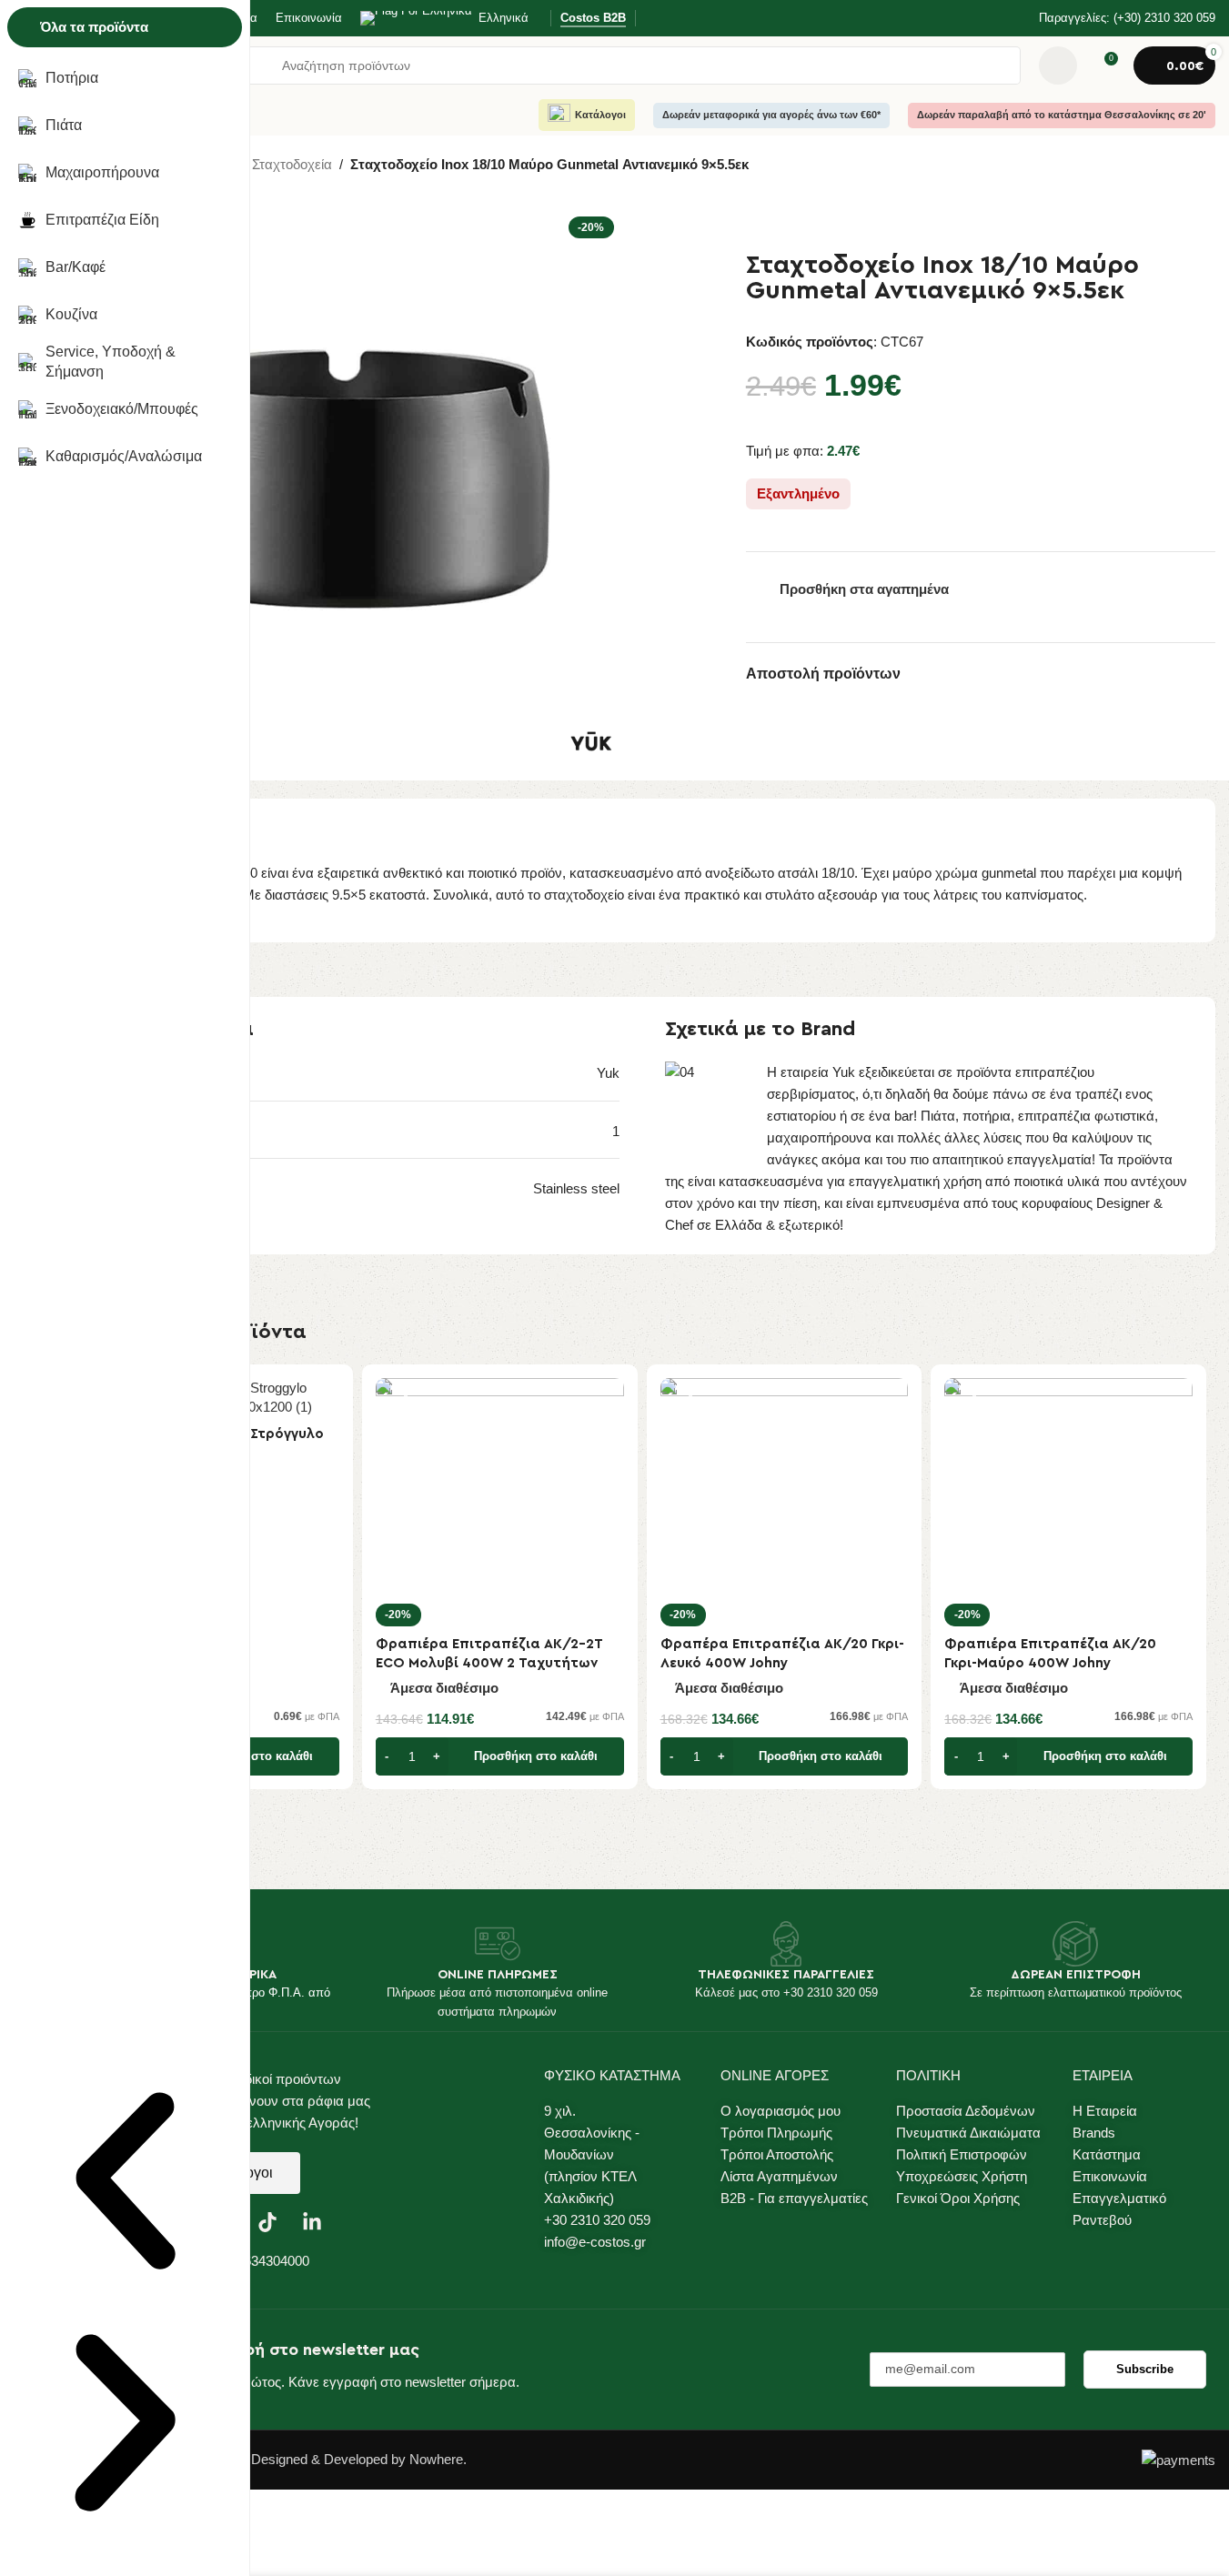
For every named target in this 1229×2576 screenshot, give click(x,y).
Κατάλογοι (600, 115)
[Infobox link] (1115, 19)
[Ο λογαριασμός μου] (1058, 65)
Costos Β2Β (593, 18)
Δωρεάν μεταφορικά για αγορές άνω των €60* (771, 115)
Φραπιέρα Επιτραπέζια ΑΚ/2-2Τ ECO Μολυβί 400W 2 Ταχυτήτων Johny (489, 1663)
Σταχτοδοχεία (292, 164)
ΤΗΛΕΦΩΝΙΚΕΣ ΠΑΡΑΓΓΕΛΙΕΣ (786, 1975)
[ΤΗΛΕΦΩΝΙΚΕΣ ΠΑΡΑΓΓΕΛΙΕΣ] (786, 1944)
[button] (500, 1756)
